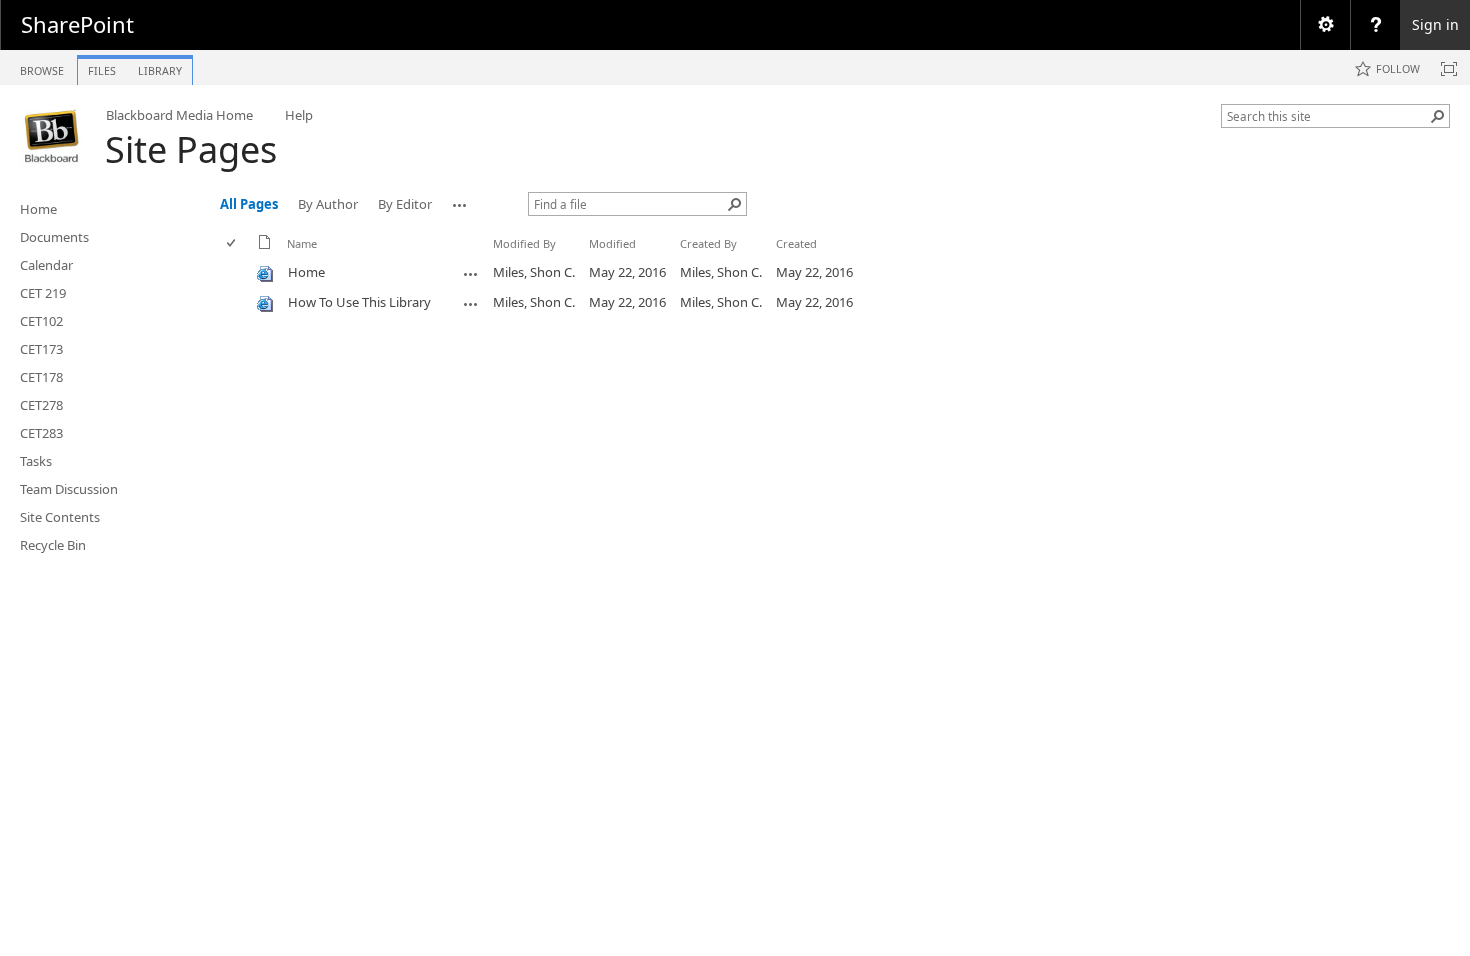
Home (306, 272)
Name (302, 243)
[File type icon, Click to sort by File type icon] (265, 245)
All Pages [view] (249, 204)
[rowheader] (236, 273)
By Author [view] (328, 204)
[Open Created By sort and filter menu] (687, 258)
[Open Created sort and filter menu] (783, 258)
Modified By (524, 243)
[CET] (52, 136)
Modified (612, 243)
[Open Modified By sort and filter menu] (500, 258)
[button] (1438, 116)
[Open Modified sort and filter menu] (596, 258)
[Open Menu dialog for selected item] (471, 274)
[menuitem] (1325, 25)
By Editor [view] (405, 204)
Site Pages (191, 149)
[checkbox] (232, 243)
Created (796, 243)
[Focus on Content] (1449, 69)
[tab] (42, 66)
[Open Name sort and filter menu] (294, 258)
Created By (708, 243)
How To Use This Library (359, 302)
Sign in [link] (1435, 24)
